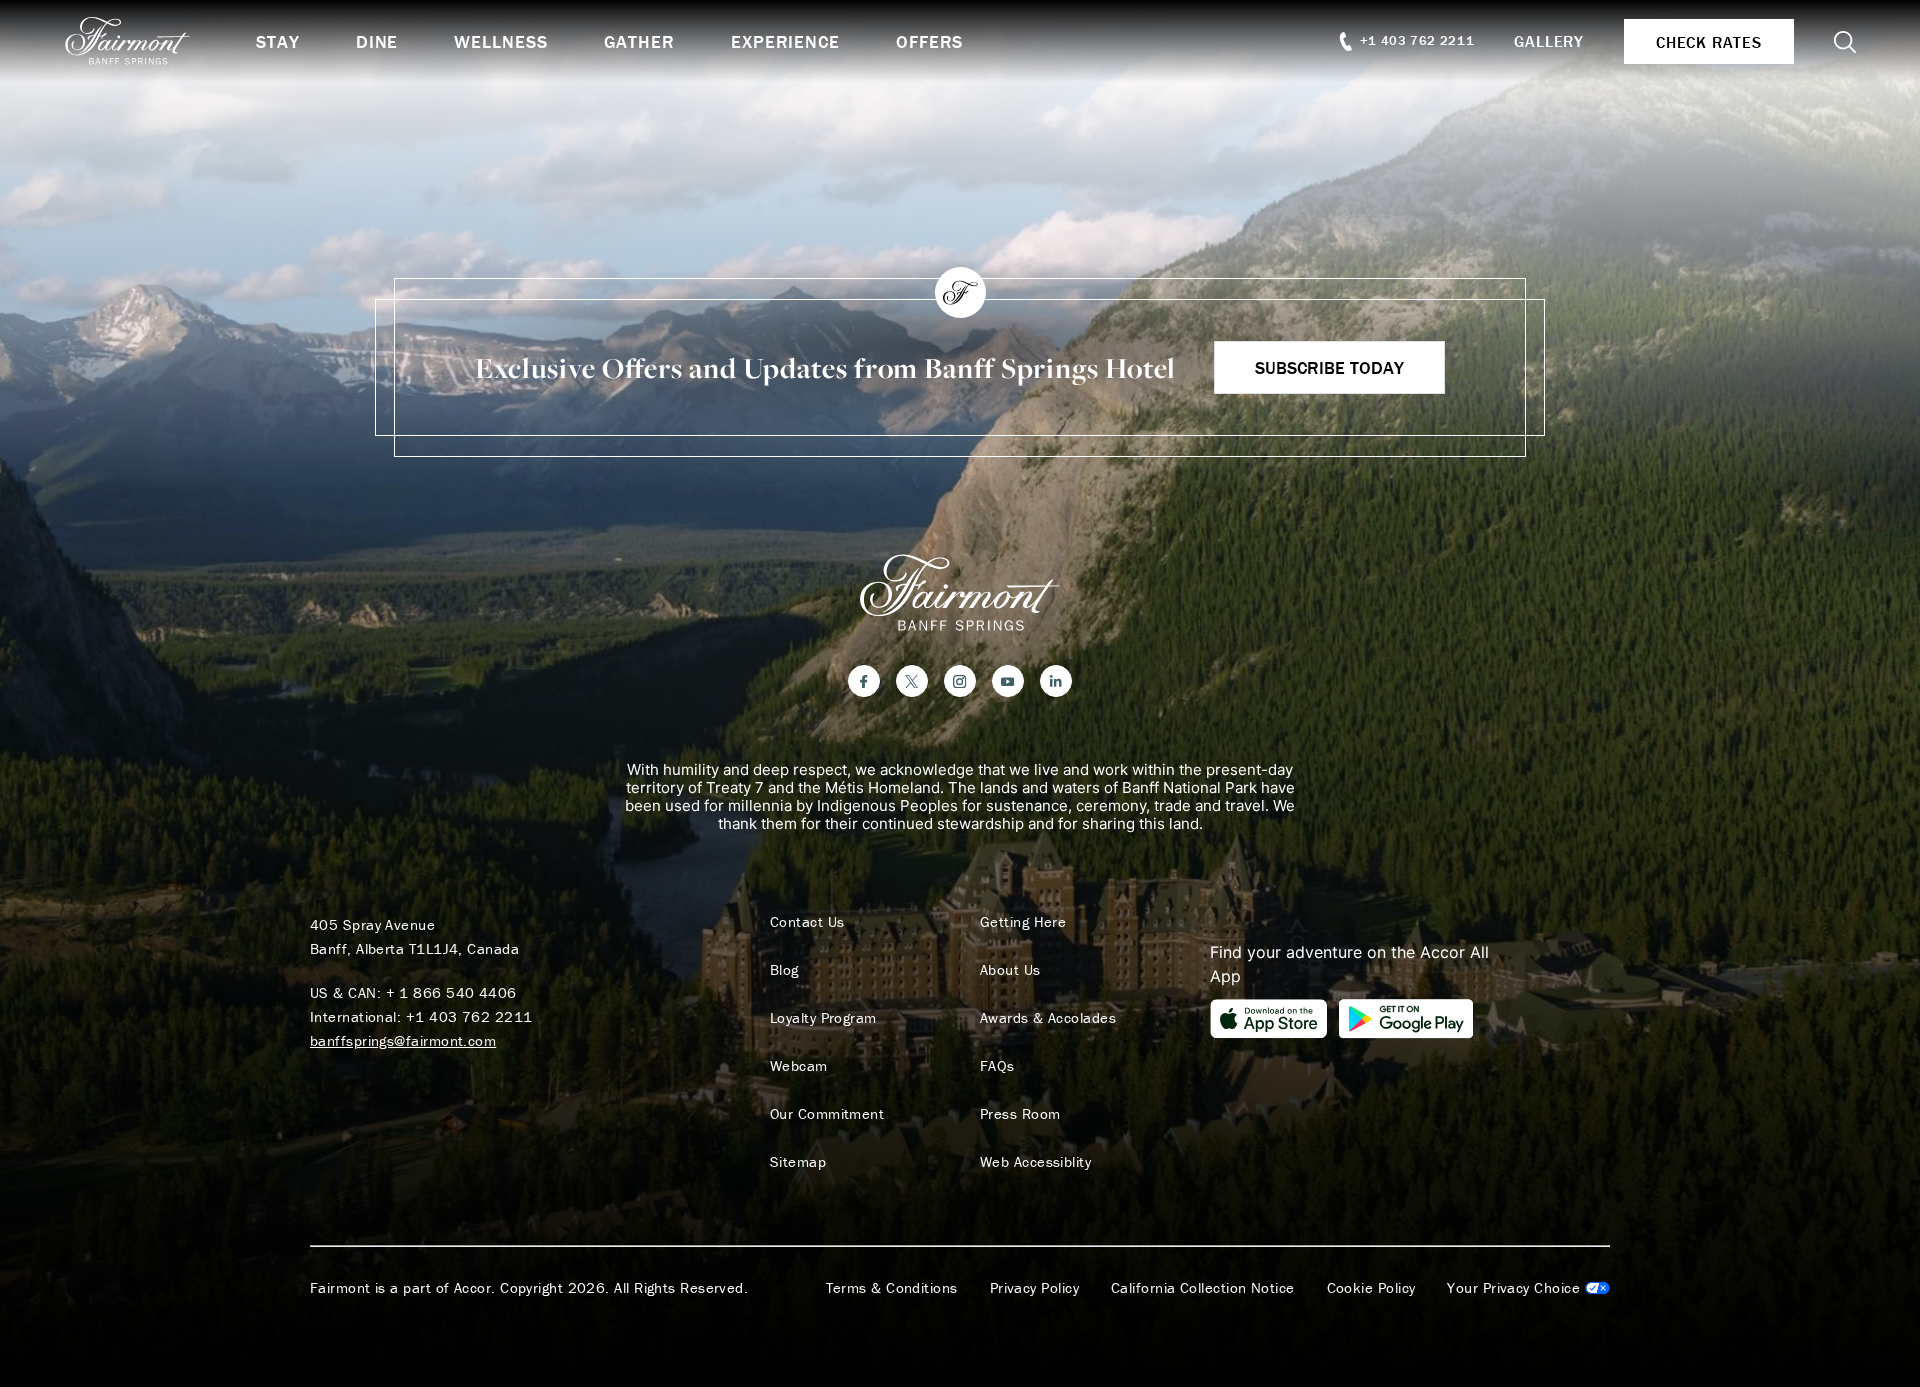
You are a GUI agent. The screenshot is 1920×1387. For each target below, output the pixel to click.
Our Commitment (827, 1114)
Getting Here (1023, 922)
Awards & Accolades (1048, 1018)
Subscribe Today (1329, 367)
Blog (784, 970)
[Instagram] (960, 681)
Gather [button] (639, 41)
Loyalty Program (823, 1018)
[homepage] (160, 41)
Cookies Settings (1528, 1288)
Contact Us (807, 922)
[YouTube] (1008, 681)
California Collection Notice (1203, 1288)
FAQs (997, 1066)
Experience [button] (785, 41)
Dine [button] (377, 41)
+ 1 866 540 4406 (451, 992)
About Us (1010, 970)
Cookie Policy (1371, 1288)
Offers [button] (929, 41)
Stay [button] (278, 41)
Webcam (799, 1066)
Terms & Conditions (892, 1288)
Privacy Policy (1034, 1288)
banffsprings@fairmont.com (403, 1040)
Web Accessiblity (1035, 1162)
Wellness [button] (500, 41)
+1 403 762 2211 (469, 1016)
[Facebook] (864, 681)
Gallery (1549, 41)
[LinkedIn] (1056, 681)
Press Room (1020, 1114)
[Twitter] (912, 681)
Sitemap (798, 1162)
